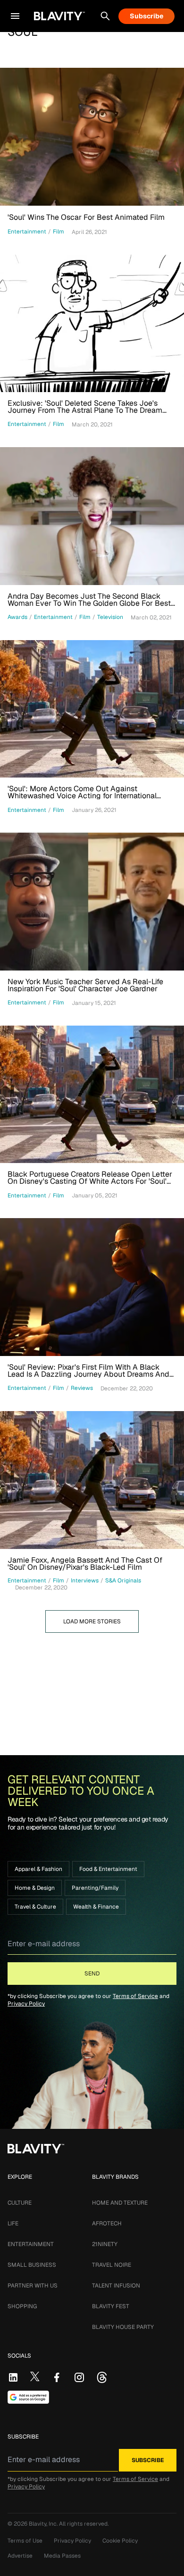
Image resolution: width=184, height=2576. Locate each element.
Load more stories (92, 1621)
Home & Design (35, 1888)
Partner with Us (33, 2286)
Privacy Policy (26, 2004)
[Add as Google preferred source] (28, 2397)
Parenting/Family (95, 1888)
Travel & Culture (35, 1907)
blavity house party (123, 2327)
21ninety (105, 2244)
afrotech (107, 2223)
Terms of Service (135, 1996)
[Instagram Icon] (79, 2377)
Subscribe (146, 16)
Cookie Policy (120, 2541)
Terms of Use (25, 2541)
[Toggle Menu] (15, 16)
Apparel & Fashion (38, 1869)
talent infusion (116, 2286)
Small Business (32, 2265)
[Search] (105, 16)
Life (13, 2223)
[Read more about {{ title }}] (92, 137)
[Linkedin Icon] (13, 2377)
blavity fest (111, 2306)
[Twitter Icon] (35, 2376)
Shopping (22, 2306)
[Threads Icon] (102, 2377)
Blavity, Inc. (44, 2524)
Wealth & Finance (96, 1907)
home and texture (120, 2203)
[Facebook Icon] (57, 2377)
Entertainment (31, 2244)
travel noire (112, 2265)
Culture (20, 2203)
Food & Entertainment (108, 1869)
